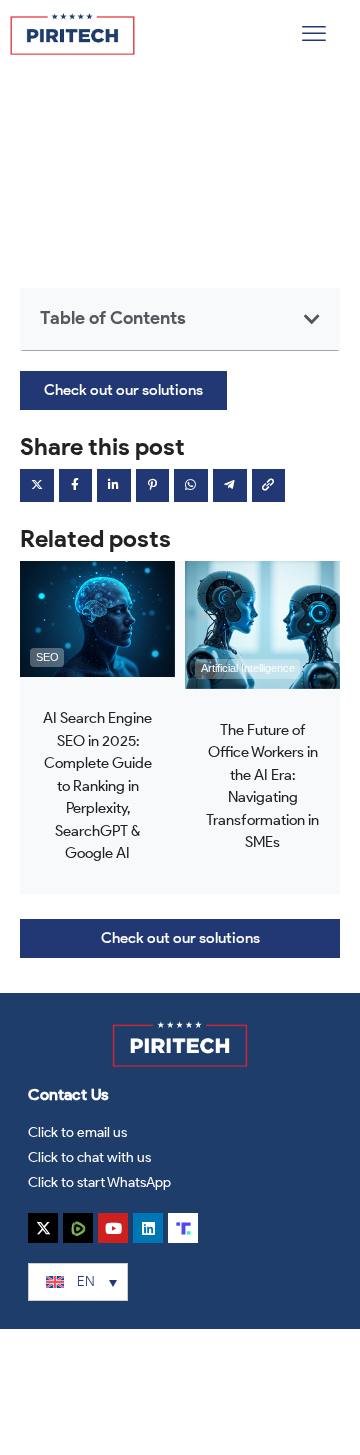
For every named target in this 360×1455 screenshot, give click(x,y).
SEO (47, 657)
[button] (314, 34)
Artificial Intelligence (248, 668)
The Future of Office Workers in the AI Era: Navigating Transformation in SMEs (262, 786)
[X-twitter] (43, 1228)
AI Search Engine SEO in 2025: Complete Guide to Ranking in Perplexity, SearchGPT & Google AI (97, 785)
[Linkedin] (148, 1228)
